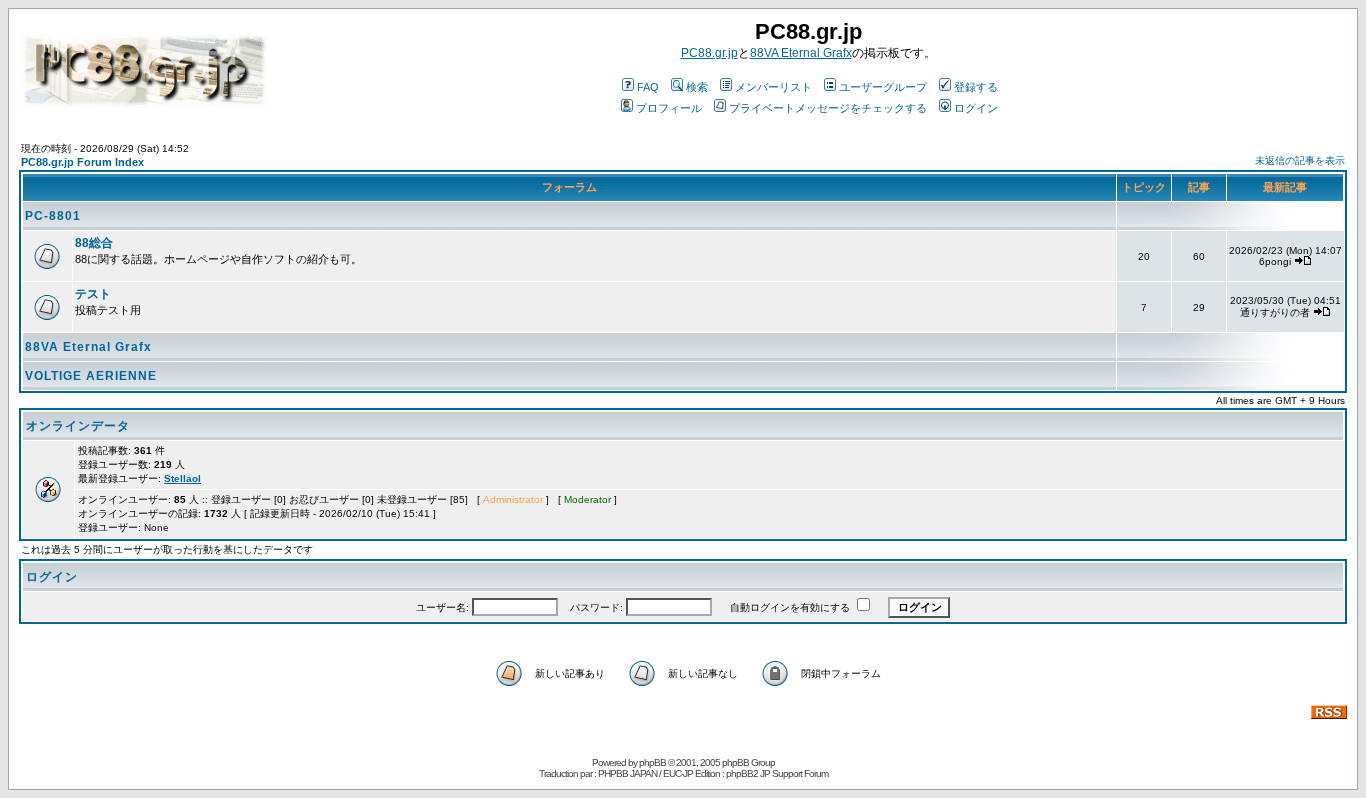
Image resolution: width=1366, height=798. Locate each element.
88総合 (94, 243)
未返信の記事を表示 (1300, 160)
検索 (697, 87)
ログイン (976, 108)
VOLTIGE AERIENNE (91, 376)
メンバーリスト (773, 87)
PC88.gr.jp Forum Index (82, 162)
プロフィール (669, 108)
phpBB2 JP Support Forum (777, 773)
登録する (976, 87)
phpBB (652, 762)
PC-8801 (53, 216)
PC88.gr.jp (709, 53)
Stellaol (182, 478)
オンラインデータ (78, 426)
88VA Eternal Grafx (801, 53)
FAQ (648, 87)
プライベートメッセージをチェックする (828, 108)
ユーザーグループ (883, 87)
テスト (93, 294)
